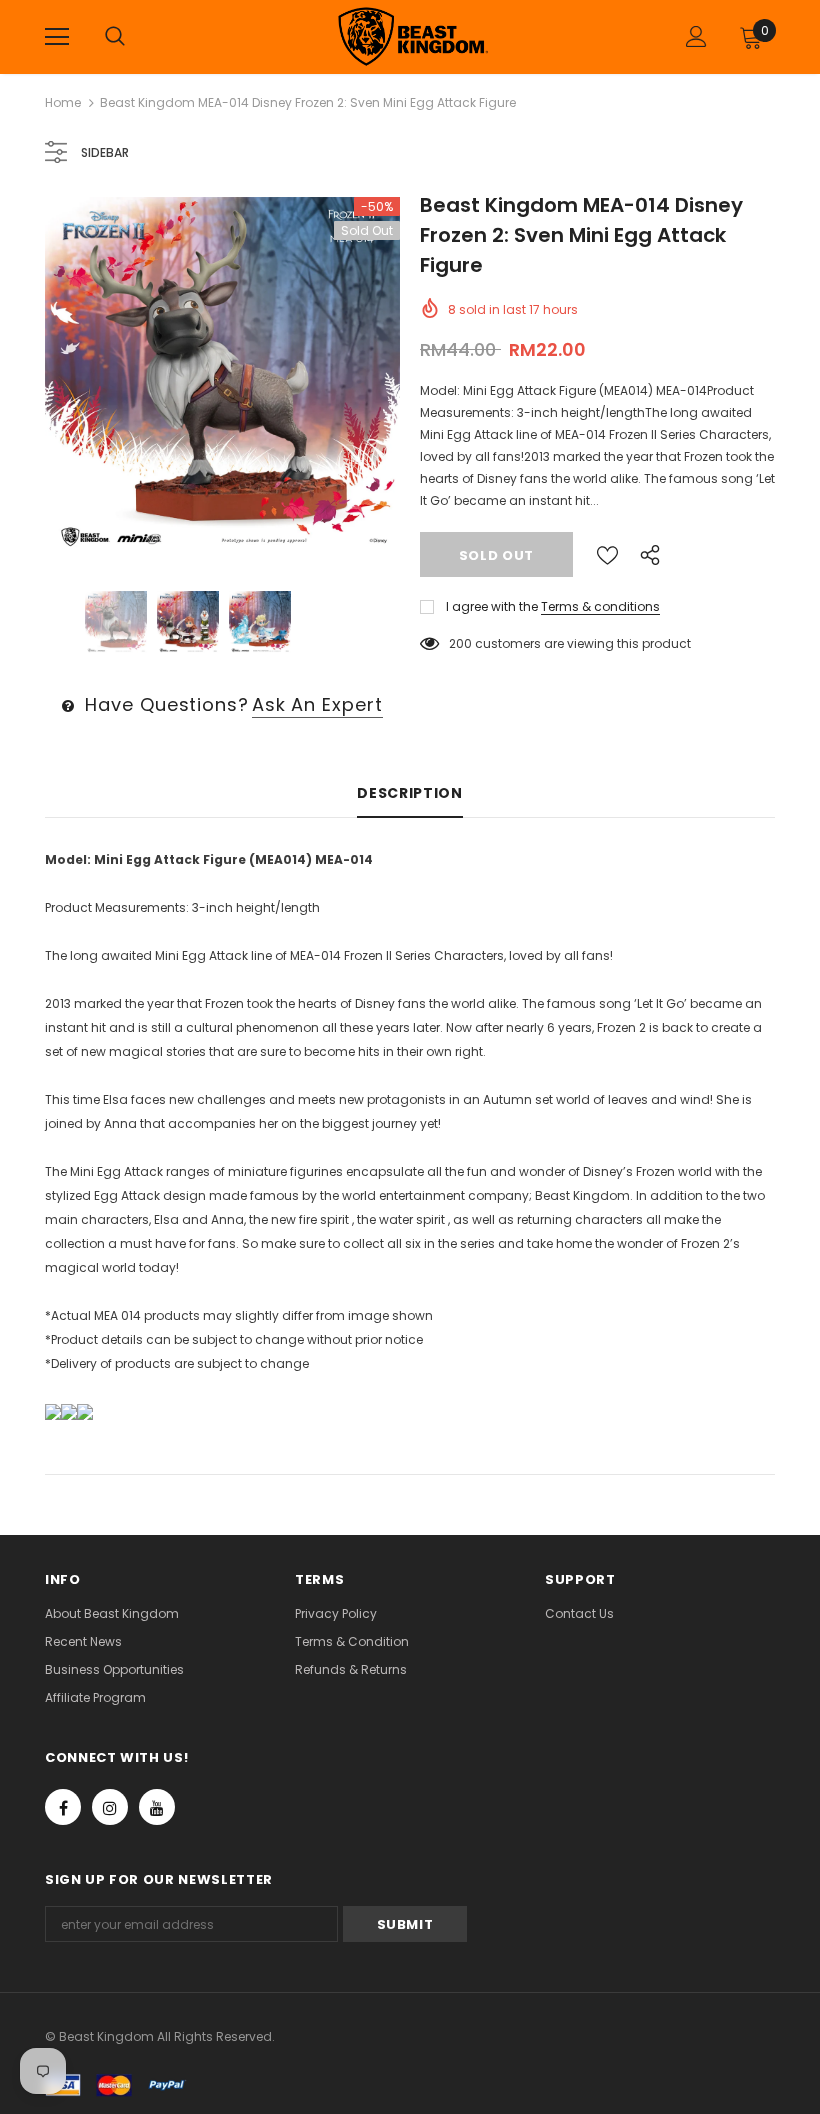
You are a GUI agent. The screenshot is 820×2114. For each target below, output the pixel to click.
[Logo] (413, 36)
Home (63, 102)
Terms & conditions (600, 606)
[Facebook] (63, 1807)
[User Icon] (696, 36)
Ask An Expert (317, 704)
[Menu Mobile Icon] (57, 37)
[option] (222, 374)
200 (460, 643)
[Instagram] (110, 1807)
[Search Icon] (115, 37)
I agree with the (492, 606)
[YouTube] (157, 1807)
